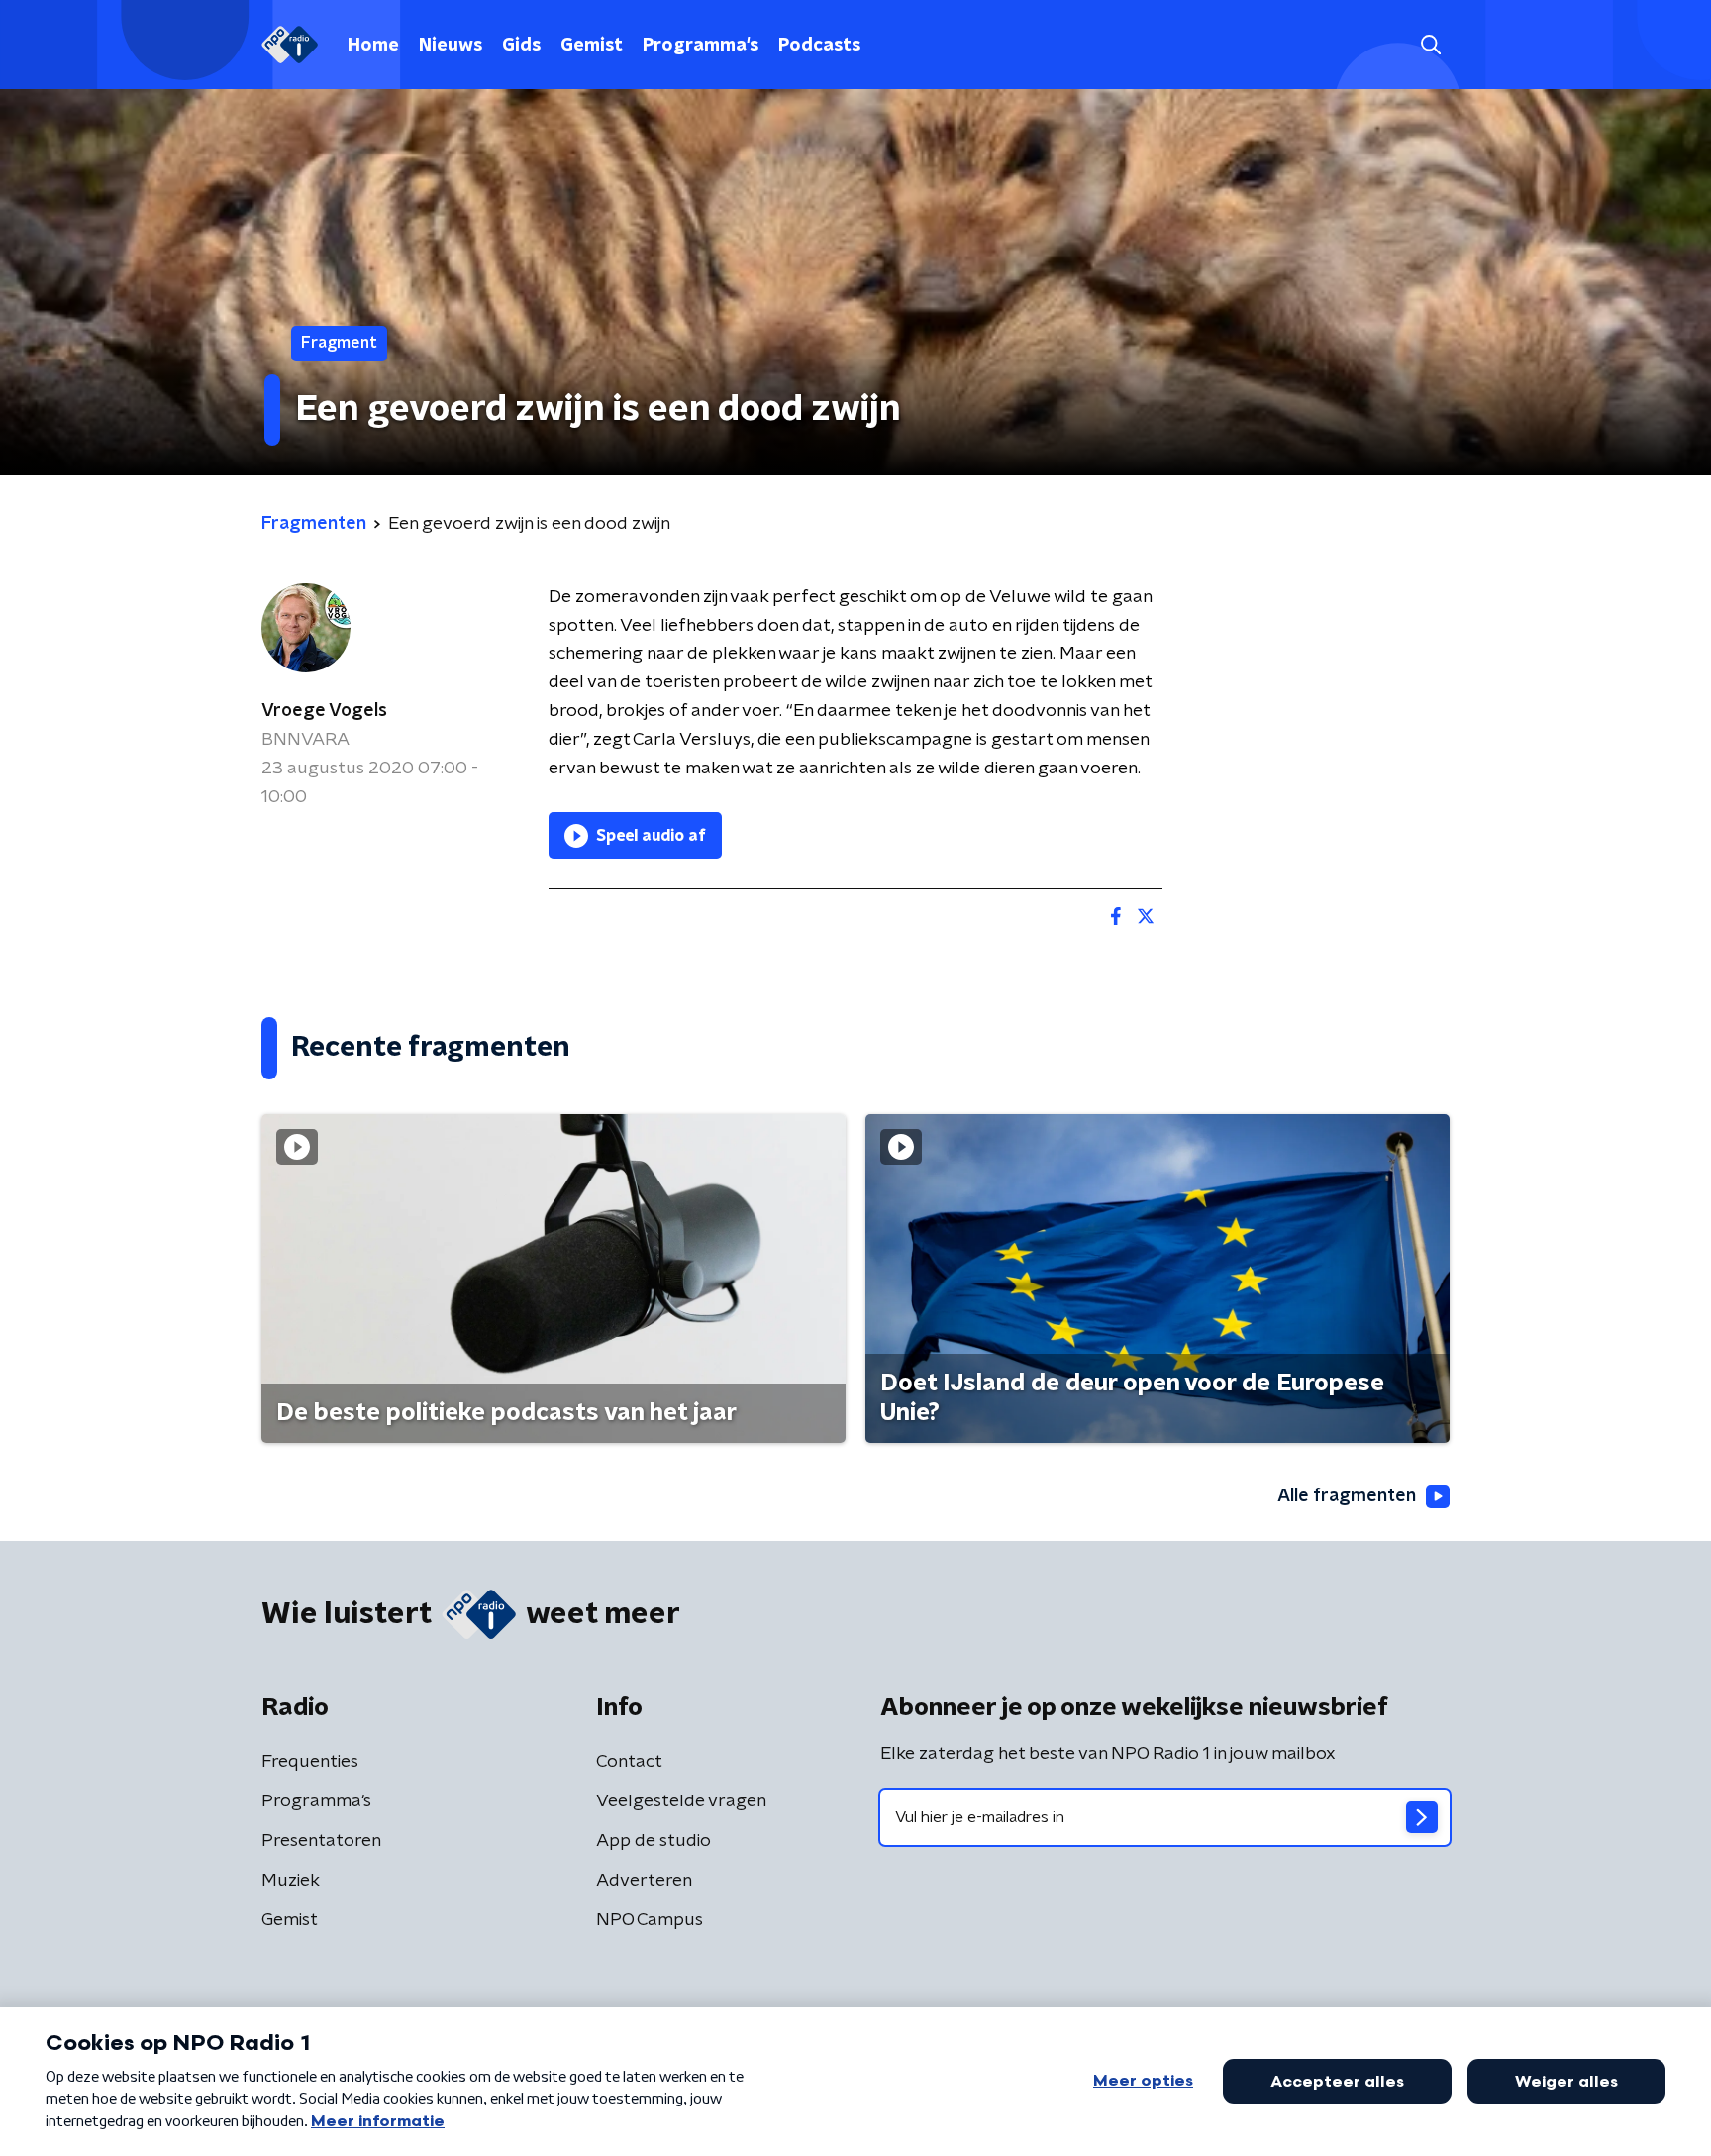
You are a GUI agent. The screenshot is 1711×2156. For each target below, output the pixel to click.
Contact (629, 1762)
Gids (521, 46)
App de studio (654, 1841)
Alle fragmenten (1347, 1496)
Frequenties (310, 1762)
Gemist (592, 46)
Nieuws (451, 46)
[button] (1430, 45)
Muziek (291, 1881)
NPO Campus (650, 1920)
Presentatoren (321, 1841)
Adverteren (644, 1881)
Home (373, 46)
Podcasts (819, 46)
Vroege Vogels (324, 711)
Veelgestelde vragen (681, 1801)
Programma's (701, 46)
